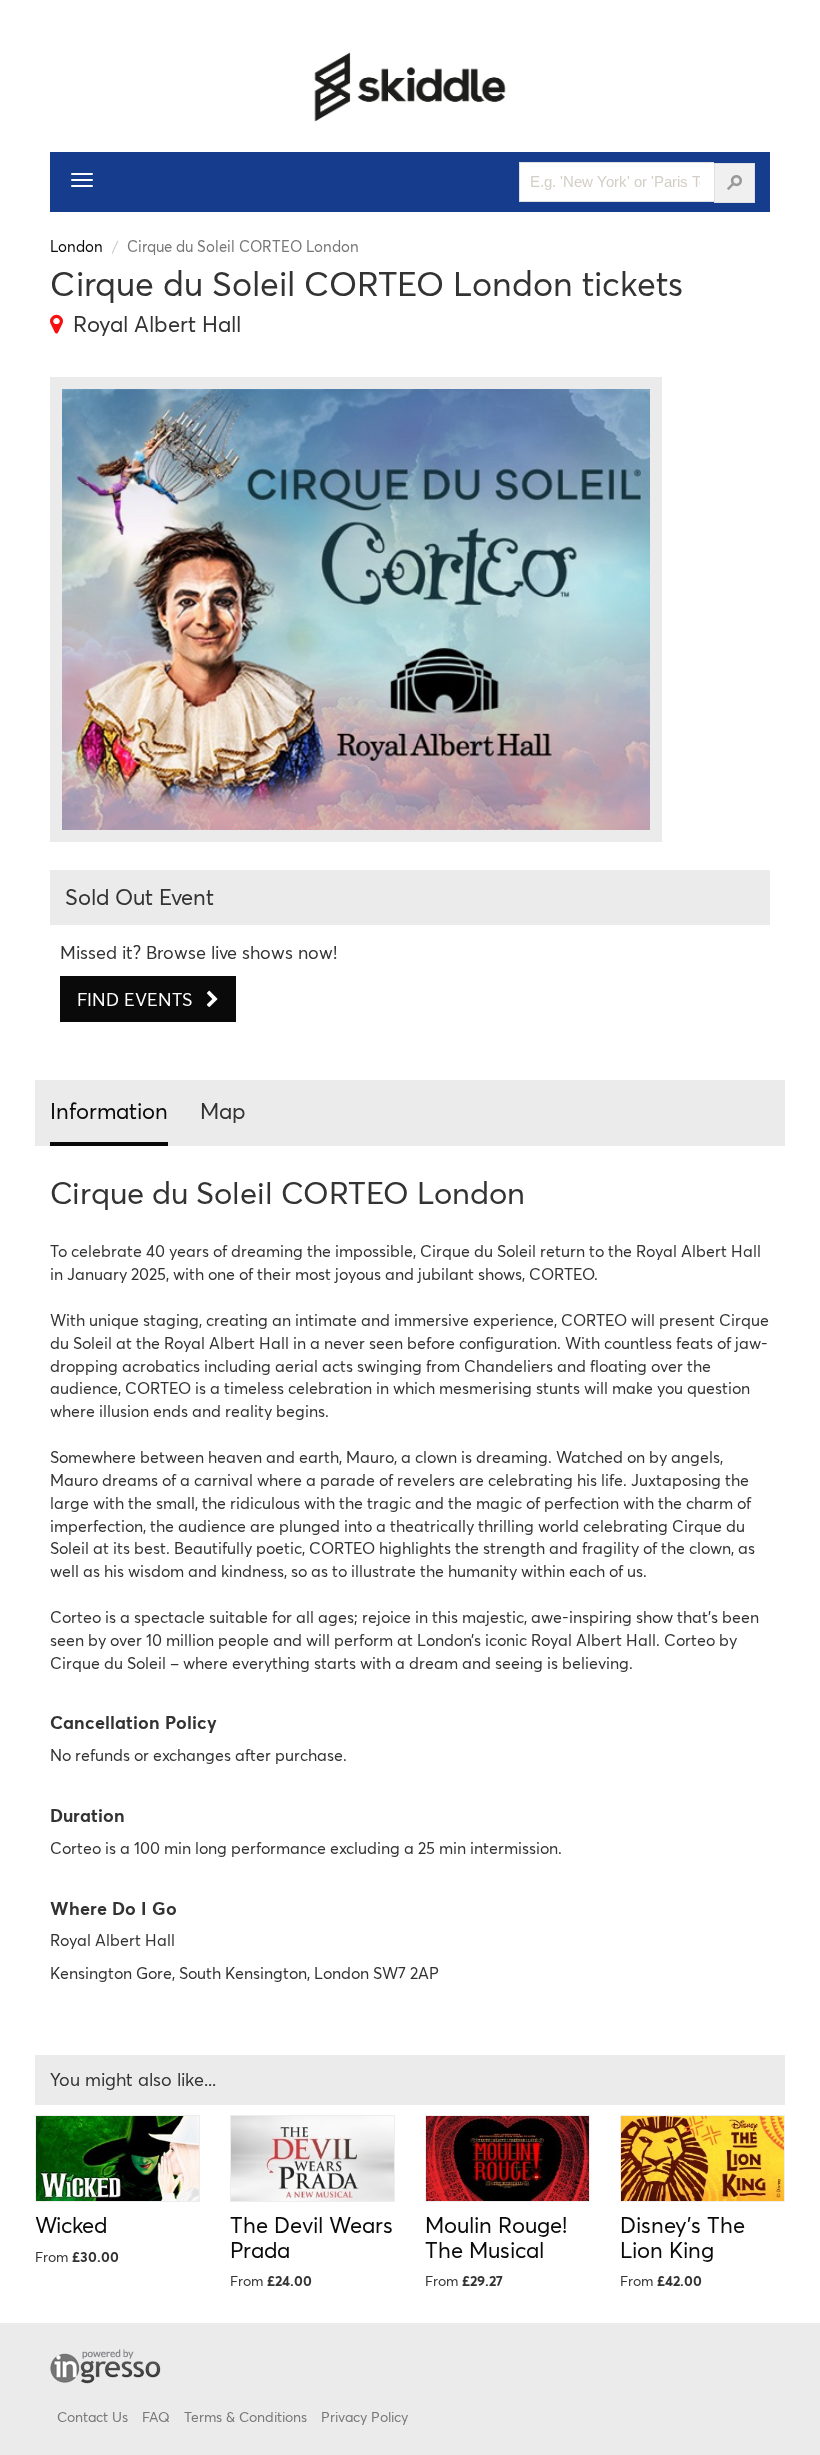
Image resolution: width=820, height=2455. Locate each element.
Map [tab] (223, 1110)
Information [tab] (109, 1110)
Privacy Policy (364, 2416)
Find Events (137, 999)
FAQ (156, 2416)
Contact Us (92, 2416)
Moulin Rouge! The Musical (496, 2237)
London (76, 246)
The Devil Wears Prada (311, 2237)
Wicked (71, 2224)
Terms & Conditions (245, 2416)
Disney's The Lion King (682, 2237)
